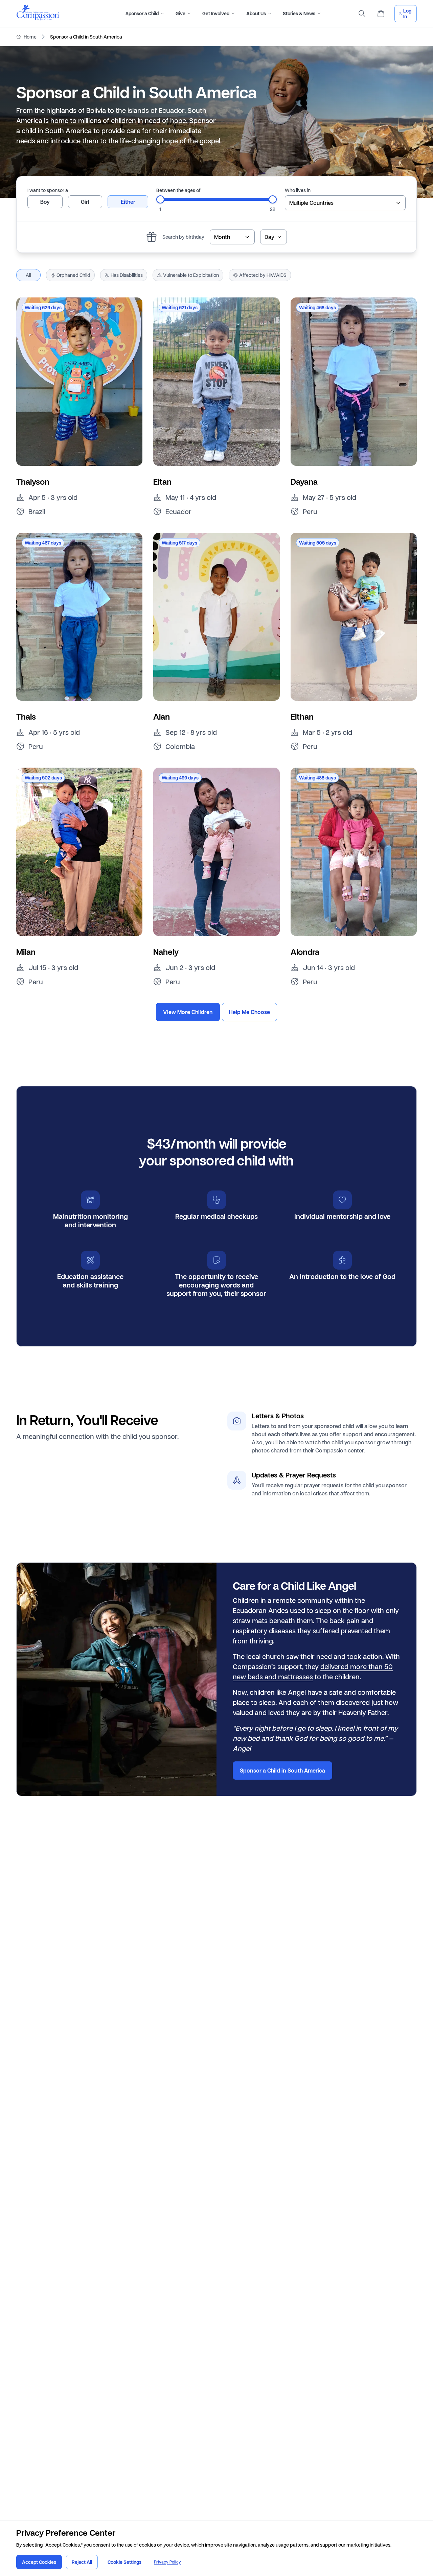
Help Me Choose (249, 1012)
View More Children (188, 1012)
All (28, 275)
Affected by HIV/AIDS (263, 275)
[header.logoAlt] (38, 19)
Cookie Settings (124, 2562)
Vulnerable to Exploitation (191, 275)
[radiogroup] (88, 202)
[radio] (45, 202)
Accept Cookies (39, 2562)
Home (30, 37)
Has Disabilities (127, 275)
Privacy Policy (167, 2562)
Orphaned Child (73, 275)
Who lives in (298, 190)
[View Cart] (381, 14)
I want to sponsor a (48, 190)
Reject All (82, 2562)
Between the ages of (178, 190)
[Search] (362, 14)
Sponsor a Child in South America (282, 1771)
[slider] (160, 199)
